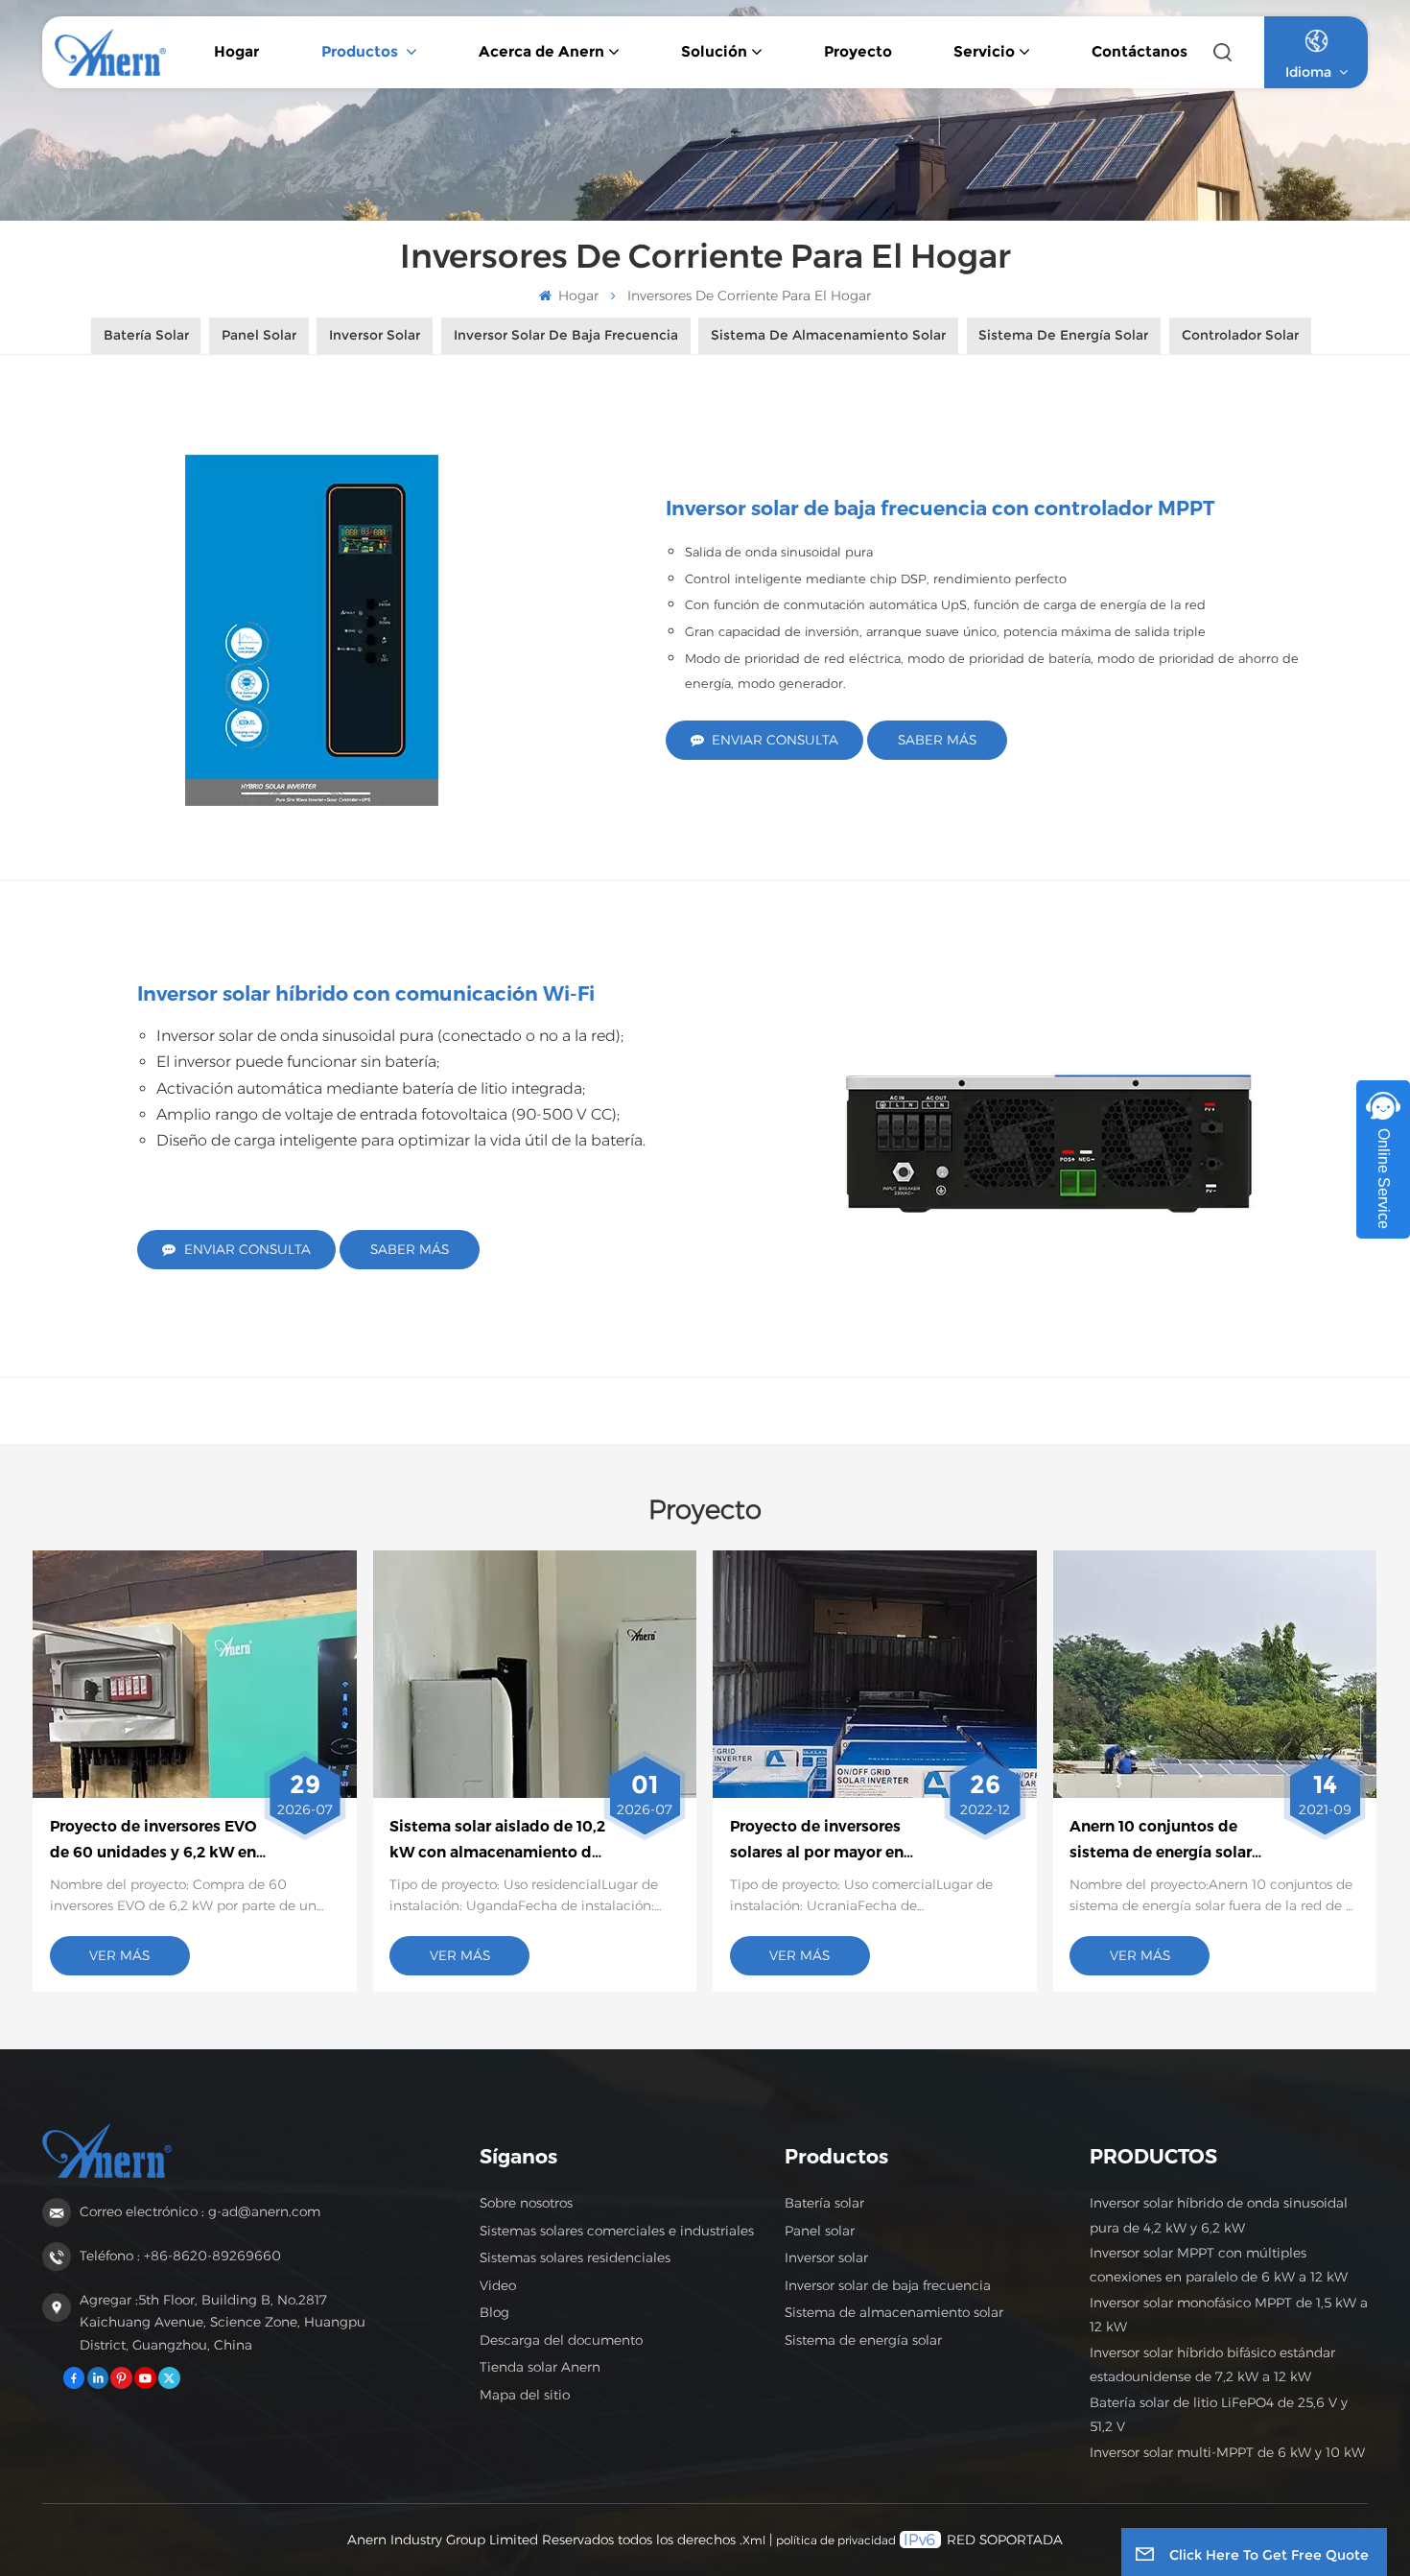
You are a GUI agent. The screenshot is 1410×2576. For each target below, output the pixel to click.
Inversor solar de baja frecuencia (888, 2285)
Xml (754, 2540)
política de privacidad (836, 2540)
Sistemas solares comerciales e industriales (617, 2231)
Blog (494, 2312)
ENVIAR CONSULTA (775, 740)
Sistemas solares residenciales (575, 2257)
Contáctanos (1140, 51)
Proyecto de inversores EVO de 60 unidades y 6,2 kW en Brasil (153, 1841)
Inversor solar (826, 2257)
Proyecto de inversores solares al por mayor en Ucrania (817, 1841)
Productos (362, 51)
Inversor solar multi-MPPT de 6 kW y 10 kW (1227, 2452)
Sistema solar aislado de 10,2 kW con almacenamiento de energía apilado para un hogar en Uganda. (497, 1841)
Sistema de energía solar (863, 2340)
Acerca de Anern (541, 51)
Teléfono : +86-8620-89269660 (180, 2256)
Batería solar (824, 2203)
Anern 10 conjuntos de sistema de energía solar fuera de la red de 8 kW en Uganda (1167, 1841)
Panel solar (820, 2231)
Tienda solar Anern (540, 2367)
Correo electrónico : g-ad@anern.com (200, 2211)
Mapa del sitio (525, 2395)
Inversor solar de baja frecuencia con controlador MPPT (940, 508)
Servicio (984, 51)
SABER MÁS (937, 740)
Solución (714, 51)
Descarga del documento (561, 2340)
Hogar (236, 51)
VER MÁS (119, 1955)
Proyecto (858, 51)
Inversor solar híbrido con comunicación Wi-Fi (366, 993)
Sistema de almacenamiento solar (894, 2312)
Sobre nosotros (526, 2203)
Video (498, 2285)
